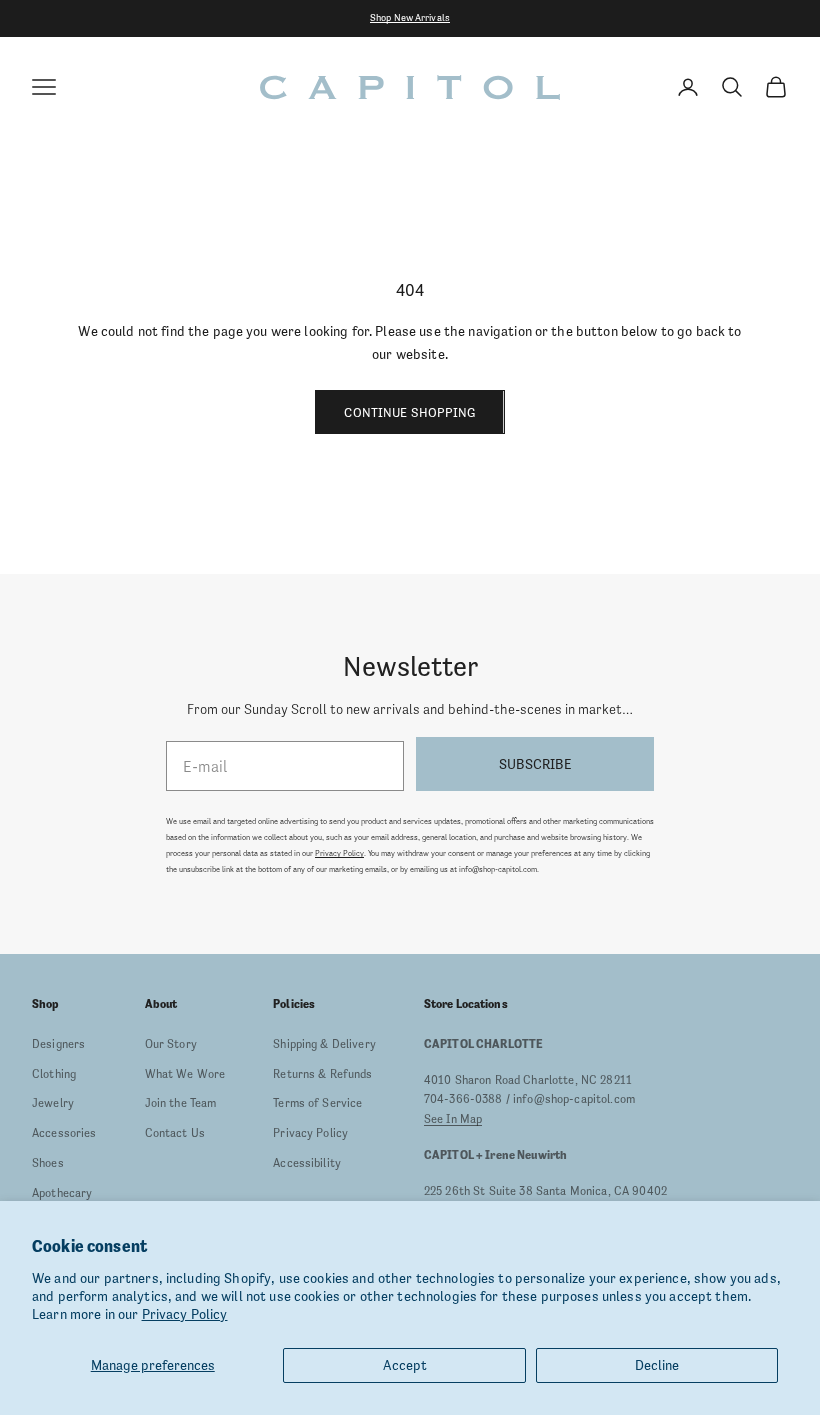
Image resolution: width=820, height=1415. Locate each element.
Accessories (64, 1133)
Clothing (54, 1074)
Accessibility (307, 1163)
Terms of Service (317, 1103)
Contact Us (175, 1133)
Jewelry (53, 1103)
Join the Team (181, 1103)
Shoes (48, 1163)
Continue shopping (409, 412)
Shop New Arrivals (410, 17)
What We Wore (185, 1074)
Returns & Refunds (322, 1074)
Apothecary (62, 1193)
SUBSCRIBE (535, 764)
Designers (58, 1044)
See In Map (453, 1119)
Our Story (171, 1044)
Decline (657, 1365)
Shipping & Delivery (324, 1044)
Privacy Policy (185, 1314)
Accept (405, 1365)
